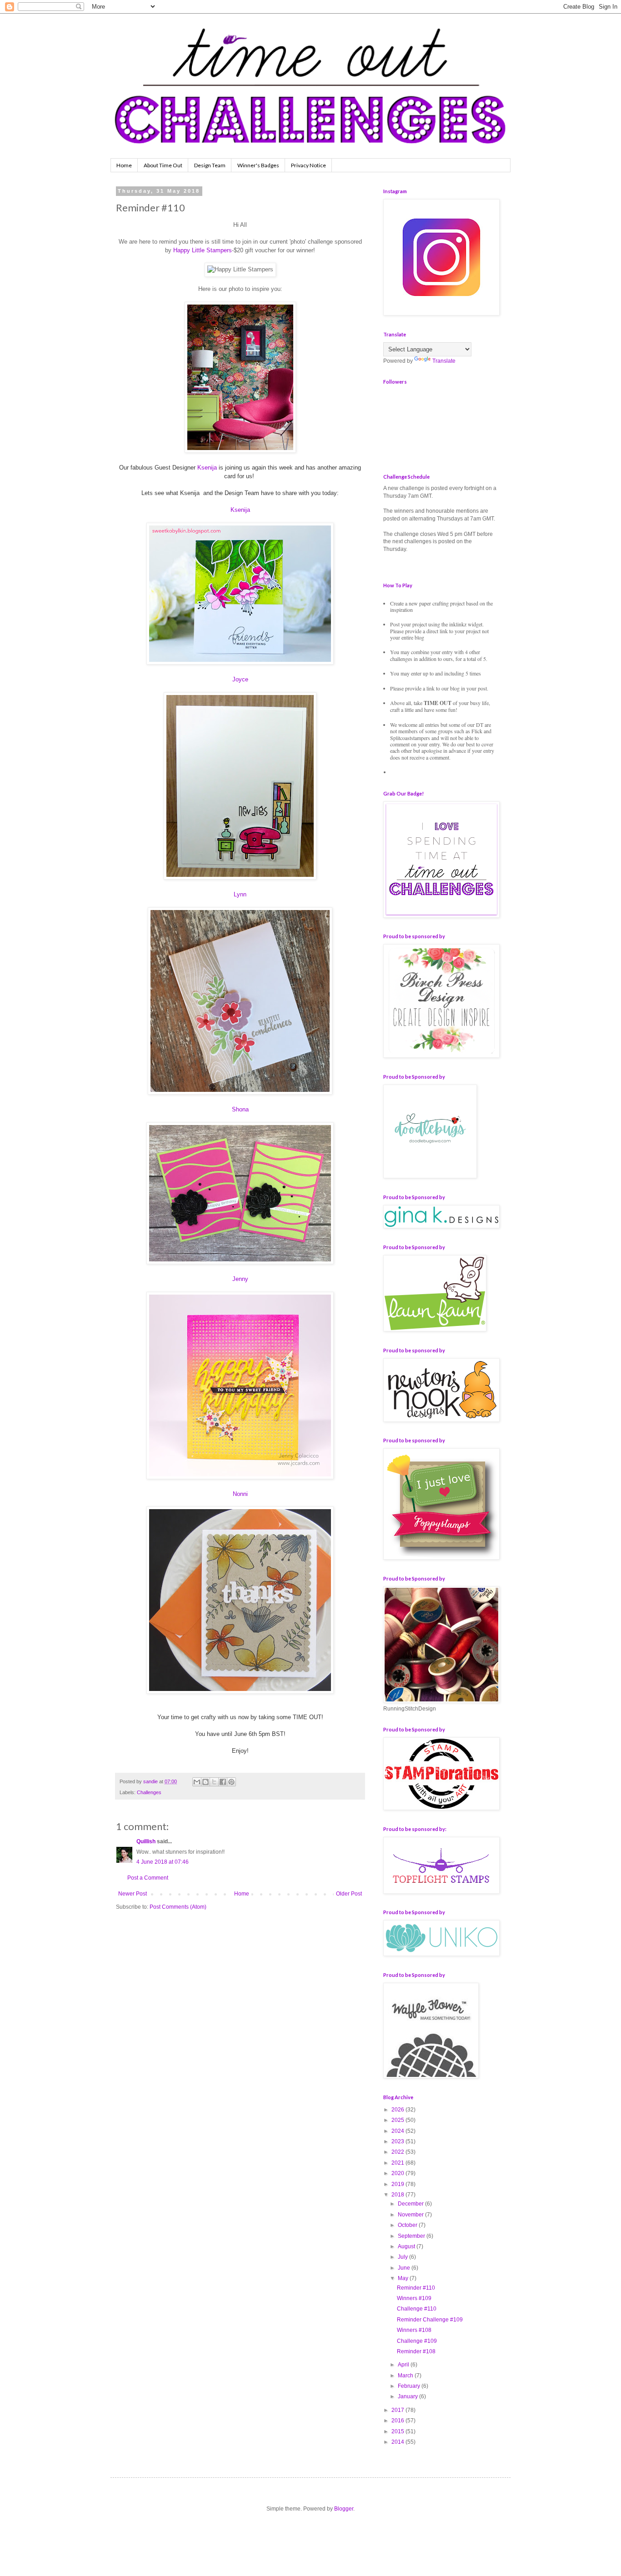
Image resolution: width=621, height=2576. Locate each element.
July (403, 2257)
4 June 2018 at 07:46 (163, 1862)
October (408, 2225)
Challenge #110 (417, 2309)
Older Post (349, 1894)
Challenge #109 (417, 2341)
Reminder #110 (416, 2288)
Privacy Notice (308, 165)
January (408, 2396)
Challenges (149, 1792)
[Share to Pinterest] (231, 1782)
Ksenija (207, 468)
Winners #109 (414, 2298)
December (411, 2204)
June (405, 2268)
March (406, 2376)
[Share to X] (214, 1782)
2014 (398, 2442)
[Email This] (197, 1782)
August (407, 2246)
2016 (398, 2421)
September (412, 2236)
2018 (398, 2195)
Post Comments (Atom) (178, 1907)
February (410, 2386)
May (404, 2278)
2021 (398, 2163)
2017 (398, 2410)
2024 (398, 2131)
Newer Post (133, 1894)
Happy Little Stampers (203, 250)
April (404, 2365)
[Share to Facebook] (223, 1782)
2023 (398, 2141)
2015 (398, 2431)
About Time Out (163, 165)
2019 (398, 2184)
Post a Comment (148, 1878)
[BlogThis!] (205, 1782)
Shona (240, 1109)
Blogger (344, 2509)
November (411, 2215)
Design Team (210, 165)
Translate (444, 361)
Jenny (240, 1279)
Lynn (240, 894)
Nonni (240, 1494)
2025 (398, 2120)
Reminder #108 (416, 2351)
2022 (398, 2152)
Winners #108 (414, 2330)
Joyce (240, 679)
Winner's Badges (258, 165)
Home (124, 165)
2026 (398, 2110)
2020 (398, 2173)
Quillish (146, 1841)
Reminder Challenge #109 (430, 2320)
